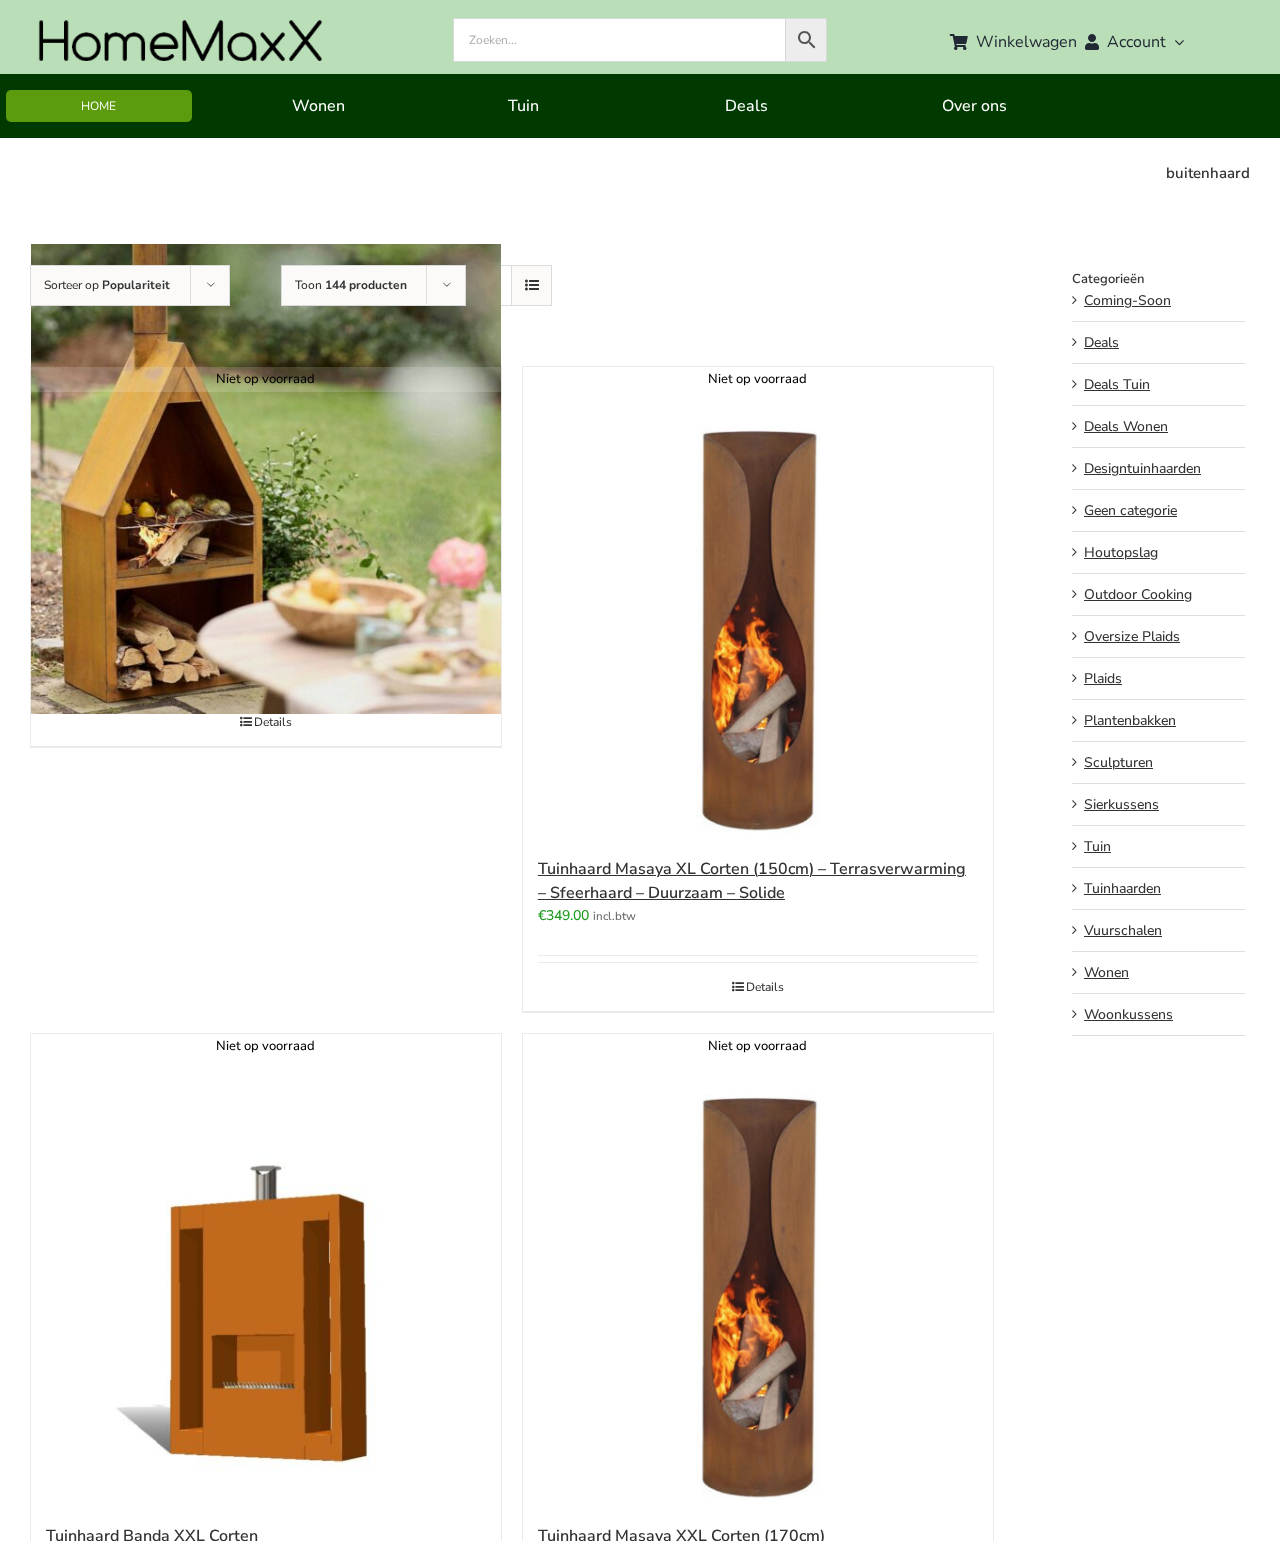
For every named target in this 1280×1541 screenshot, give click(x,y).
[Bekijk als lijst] (531, 285)
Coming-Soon (1127, 300)
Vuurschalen (1123, 930)
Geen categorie (1130, 510)
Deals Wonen (1126, 426)
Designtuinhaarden (1142, 468)
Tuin (1097, 846)
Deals (1101, 342)
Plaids (1103, 678)
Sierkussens (1121, 804)
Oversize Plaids (1132, 636)
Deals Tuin (1117, 384)
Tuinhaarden (1122, 888)
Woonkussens (1128, 1014)
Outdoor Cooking (1138, 594)
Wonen (1106, 972)
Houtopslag (1121, 552)
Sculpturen (1118, 762)
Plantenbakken (1130, 720)
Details (273, 722)
